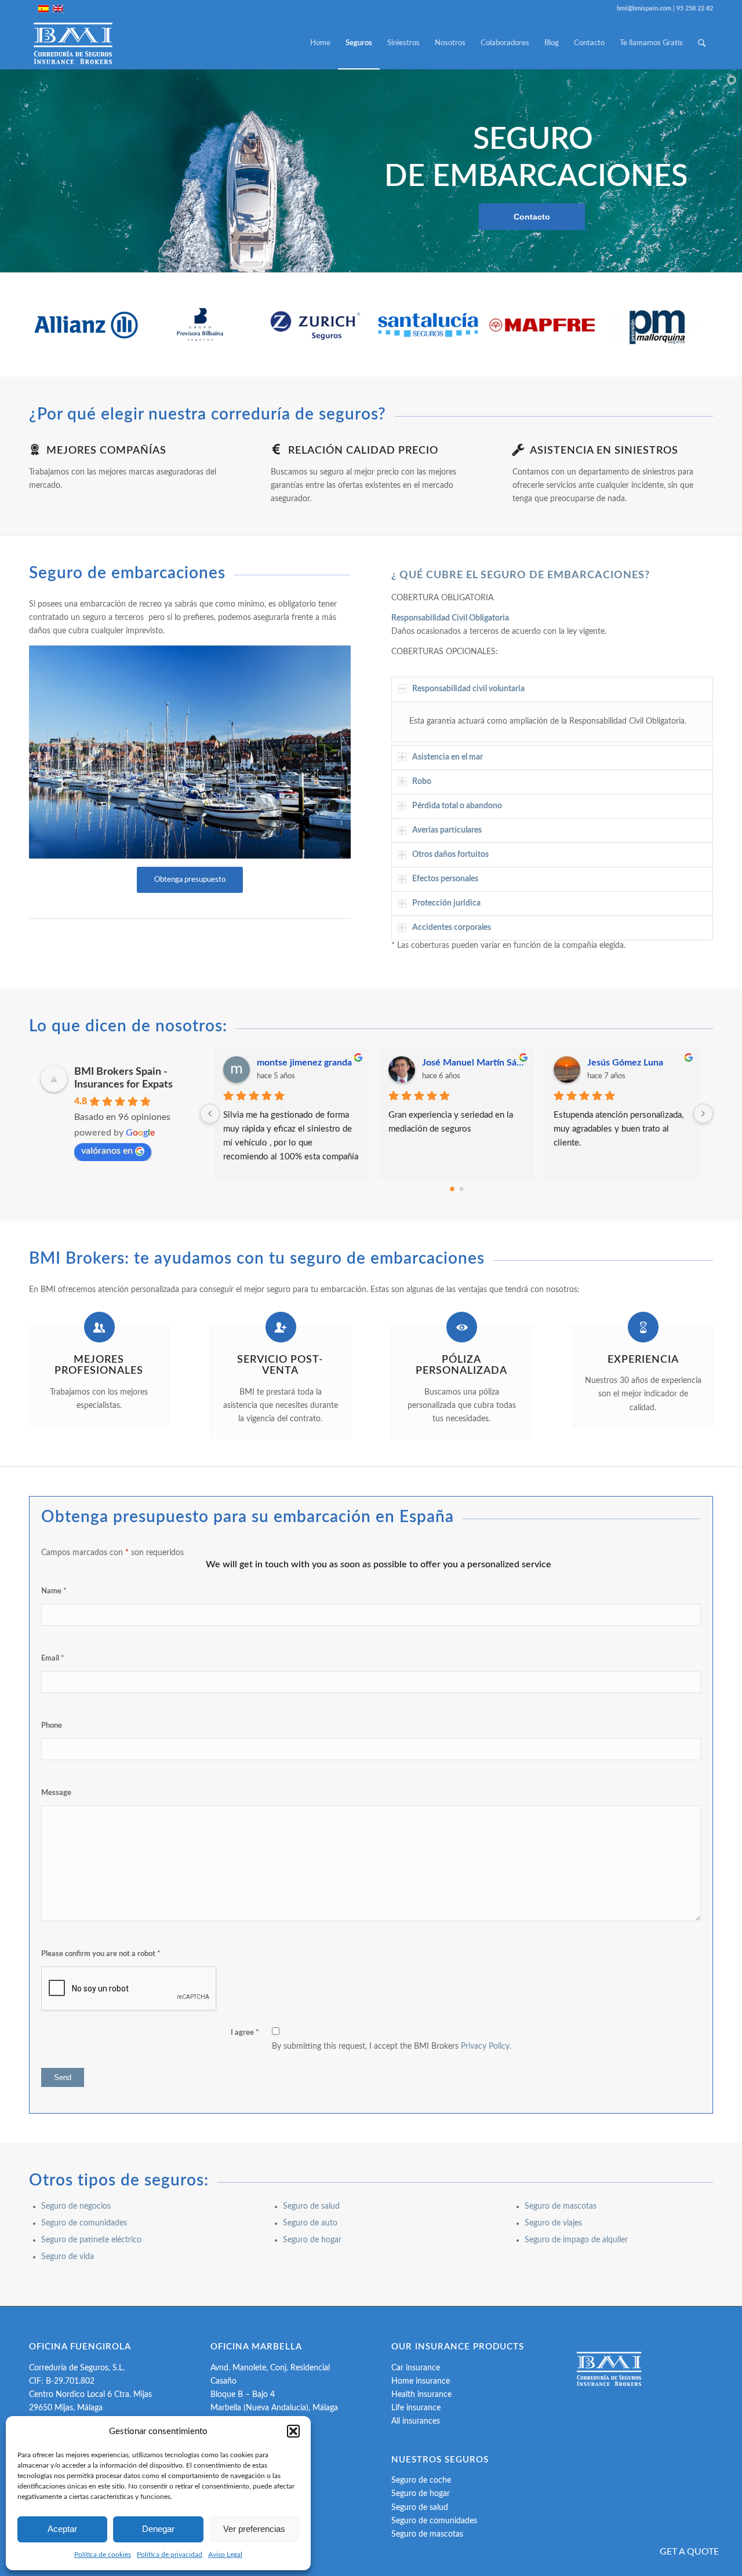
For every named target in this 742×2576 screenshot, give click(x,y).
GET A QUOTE (689, 2552)
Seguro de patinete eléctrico (91, 2240)
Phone (52, 1726)
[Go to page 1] (461, 1189)
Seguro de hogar (312, 2240)
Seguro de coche (421, 2480)
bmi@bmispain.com (644, 8)
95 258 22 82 (695, 8)
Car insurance (416, 2368)
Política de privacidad (170, 2555)
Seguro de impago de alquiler (576, 2240)
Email (53, 1659)
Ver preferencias (254, 2529)
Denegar (158, 2529)
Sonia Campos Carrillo (632, 1063)
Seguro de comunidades (84, 2223)
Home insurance (421, 2381)
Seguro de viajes (553, 2223)
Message (56, 1793)
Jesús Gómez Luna (295, 1063)
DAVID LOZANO (457, 1063)
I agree (245, 2033)
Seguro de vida (69, 2257)
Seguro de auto (311, 2223)
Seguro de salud (311, 2206)
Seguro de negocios (76, 2206)
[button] (293, 2431)
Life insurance (416, 2408)
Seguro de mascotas (561, 2206)
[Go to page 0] (452, 1189)
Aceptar (62, 2529)
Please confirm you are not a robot (101, 1954)
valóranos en (107, 1151)
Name (54, 1591)
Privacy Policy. (486, 2046)
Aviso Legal (225, 2555)
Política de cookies (103, 2555)
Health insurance (421, 2395)
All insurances (416, 2421)
